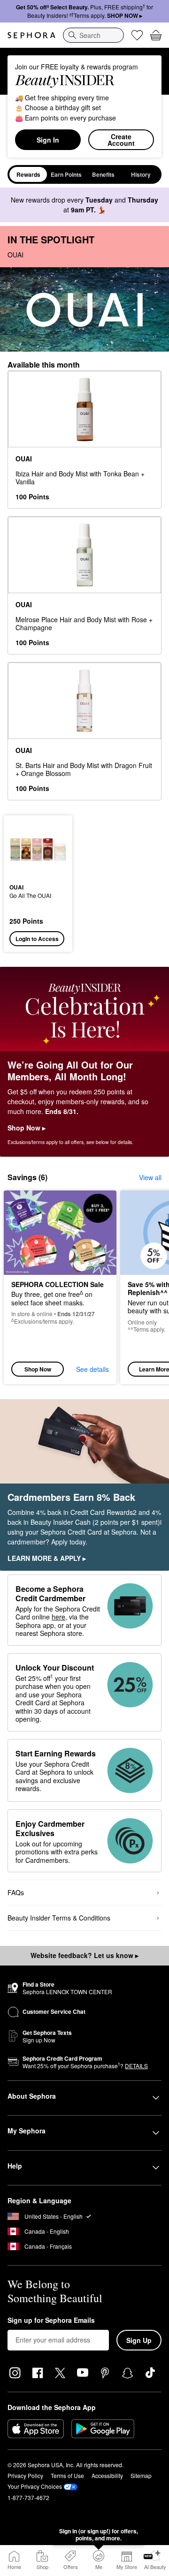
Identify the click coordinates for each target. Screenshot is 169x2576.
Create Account (121, 140)
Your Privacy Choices (35, 2486)
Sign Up (139, 2340)
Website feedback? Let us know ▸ (84, 1955)
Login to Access (37, 939)
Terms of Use (67, 2475)
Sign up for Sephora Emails (51, 2320)
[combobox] (93, 35)
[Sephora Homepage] (31, 35)
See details (92, 1369)
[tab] (28, 174)
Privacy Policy (25, 2475)
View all (150, 1177)
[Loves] (137, 35)
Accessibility (107, 2475)
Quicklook (24, 849)
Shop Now (38, 1369)
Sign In (48, 140)
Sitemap (141, 2475)
